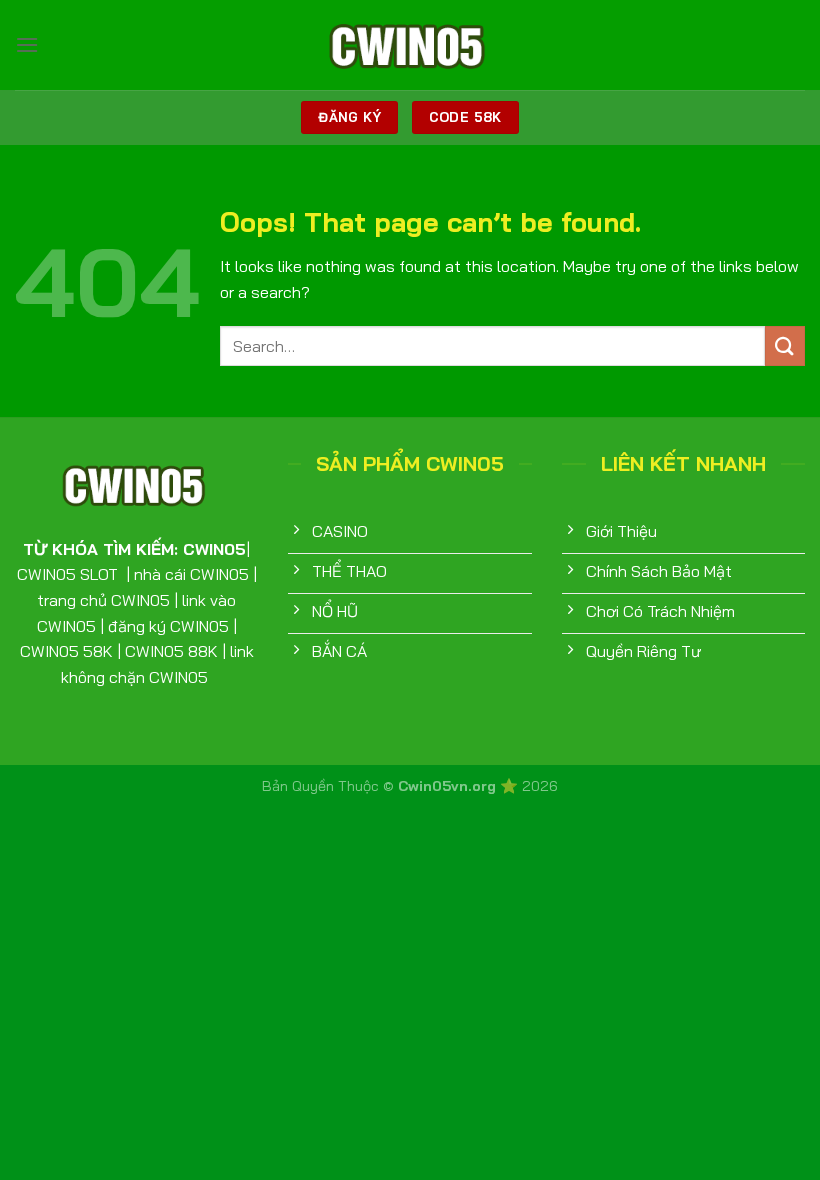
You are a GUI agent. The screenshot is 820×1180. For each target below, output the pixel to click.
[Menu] (27, 44)
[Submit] (785, 345)
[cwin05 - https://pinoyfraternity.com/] (410, 45)
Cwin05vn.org (449, 786)
